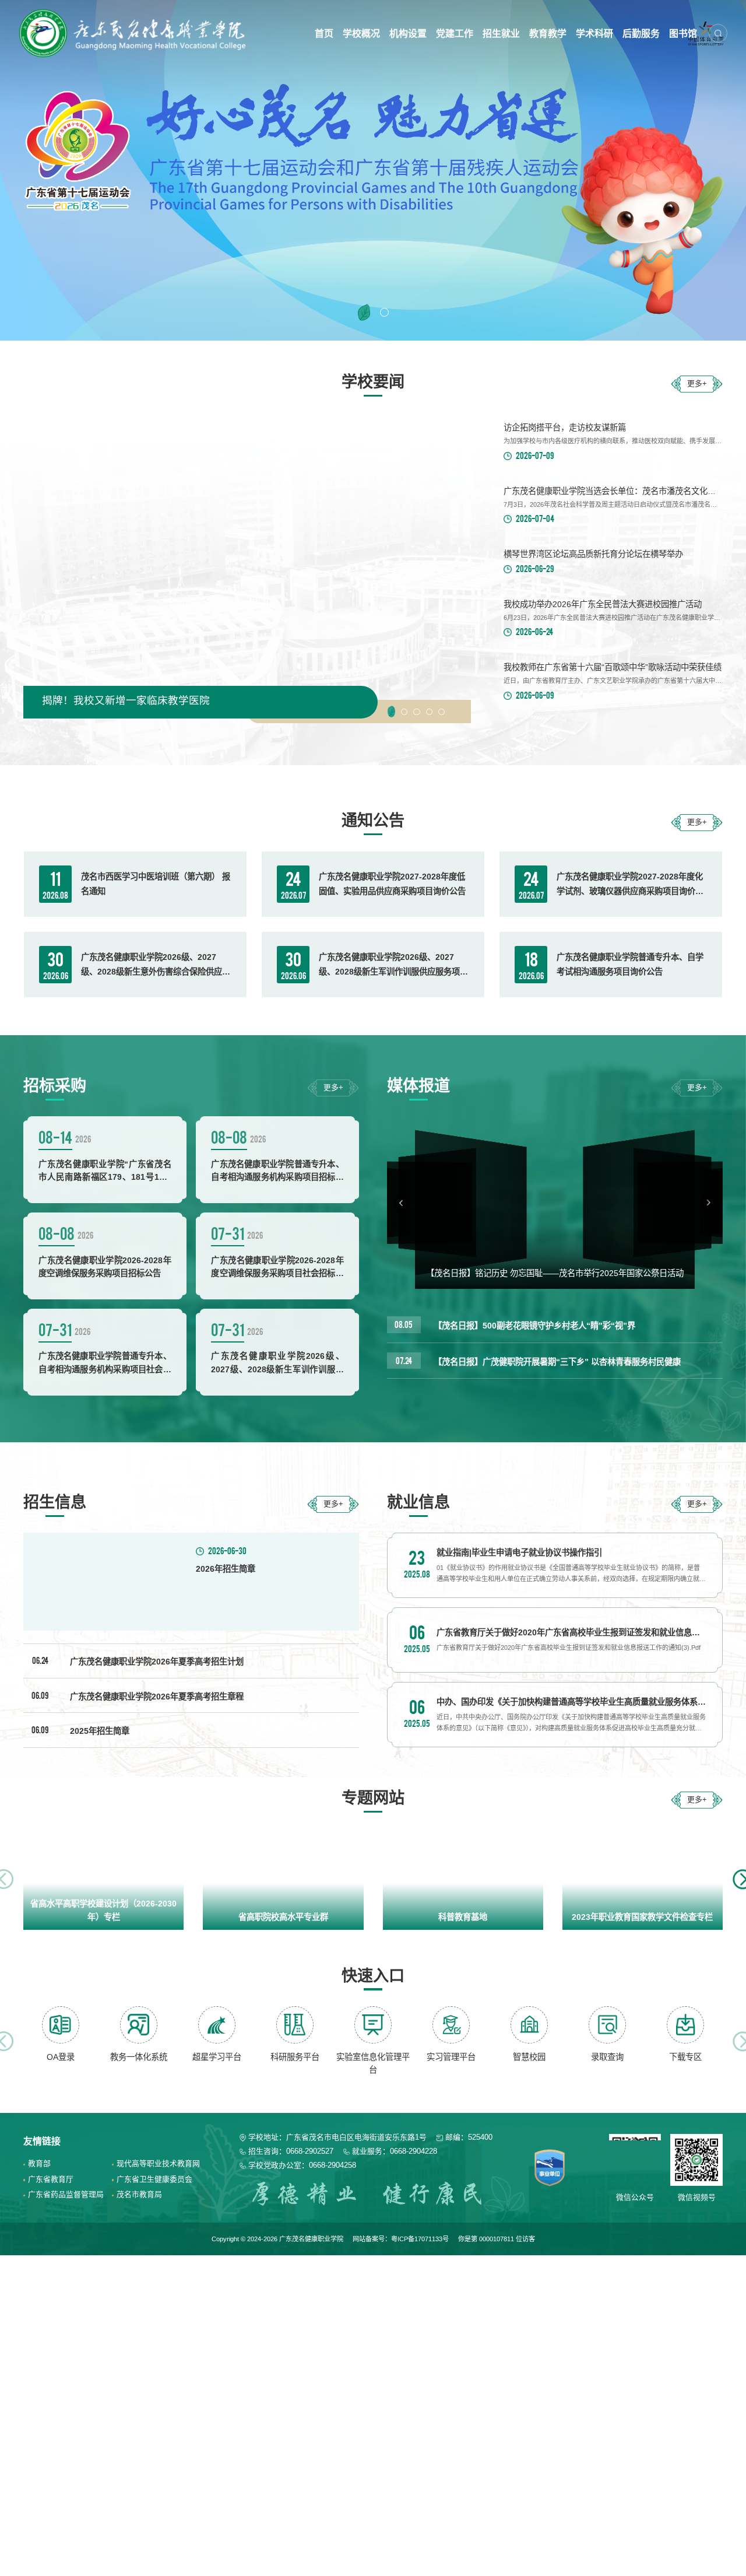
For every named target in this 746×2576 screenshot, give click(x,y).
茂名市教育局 (139, 2194)
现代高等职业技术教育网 (158, 2163)
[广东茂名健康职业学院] (135, 33)
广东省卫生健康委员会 (154, 2179)
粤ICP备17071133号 (420, 2239)
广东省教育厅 (51, 2179)
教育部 (39, 2163)
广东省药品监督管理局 (66, 2194)
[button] (362, 312)
